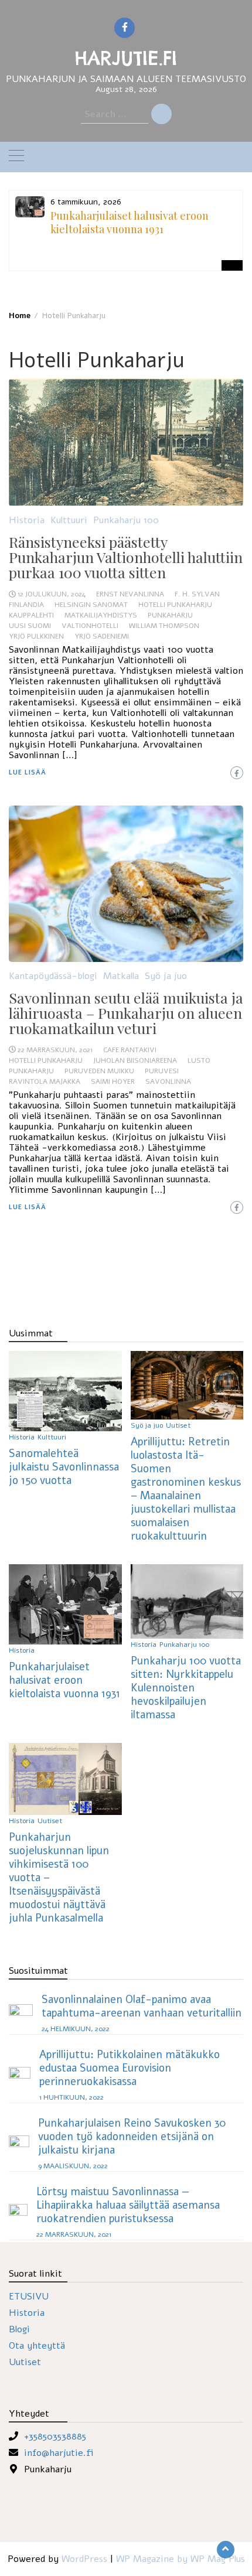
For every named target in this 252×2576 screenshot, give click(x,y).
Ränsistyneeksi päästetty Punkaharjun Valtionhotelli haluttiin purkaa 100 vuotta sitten (126, 557)
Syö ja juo (166, 976)
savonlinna (168, 1081)
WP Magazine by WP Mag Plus (181, 2559)
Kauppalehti (31, 615)
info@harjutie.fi (59, 2453)
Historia (27, 520)
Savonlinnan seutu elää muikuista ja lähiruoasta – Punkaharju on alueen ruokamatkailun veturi (126, 1013)
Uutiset (178, 1425)
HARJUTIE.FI (126, 58)
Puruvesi (162, 1071)
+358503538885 (55, 2437)
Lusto (199, 1060)
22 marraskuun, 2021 (55, 1050)
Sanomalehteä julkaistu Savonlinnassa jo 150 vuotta (64, 1467)
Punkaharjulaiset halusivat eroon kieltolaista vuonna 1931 (130, 222)
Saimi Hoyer (113, 1081)
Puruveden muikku (99, 1071)
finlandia (26, 605)
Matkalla (121, 976)
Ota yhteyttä (37, 2346)
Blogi (19, 2329)
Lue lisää (28, 772)
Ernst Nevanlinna (130, 594)
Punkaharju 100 (126, 520)
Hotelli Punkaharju (175, 605)
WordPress (84, 2559)
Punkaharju (170, 615)
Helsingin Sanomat (91, 605)
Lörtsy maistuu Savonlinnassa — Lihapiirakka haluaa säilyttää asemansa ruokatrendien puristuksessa (128, 2205)
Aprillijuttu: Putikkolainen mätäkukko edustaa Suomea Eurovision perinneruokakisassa (130, 2068)
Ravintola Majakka (45, 1081)
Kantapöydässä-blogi (53, 976)
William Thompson (164, 626)
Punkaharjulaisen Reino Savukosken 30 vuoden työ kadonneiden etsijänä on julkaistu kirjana (132, 2136)
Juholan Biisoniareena (135, 1060)
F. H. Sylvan (197, 594)
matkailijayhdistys (101, 615)
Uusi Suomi (30, 626)
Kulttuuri (69, 520)
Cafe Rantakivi (130, 1050)
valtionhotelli (90, 626)
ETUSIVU (29, 2297)
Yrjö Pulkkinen (36, 636)
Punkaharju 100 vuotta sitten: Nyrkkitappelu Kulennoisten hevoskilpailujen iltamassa (186, 1688)
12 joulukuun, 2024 (52, 594)
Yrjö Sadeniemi (102, 636)
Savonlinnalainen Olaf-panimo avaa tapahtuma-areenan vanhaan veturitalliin (142, 2006)
